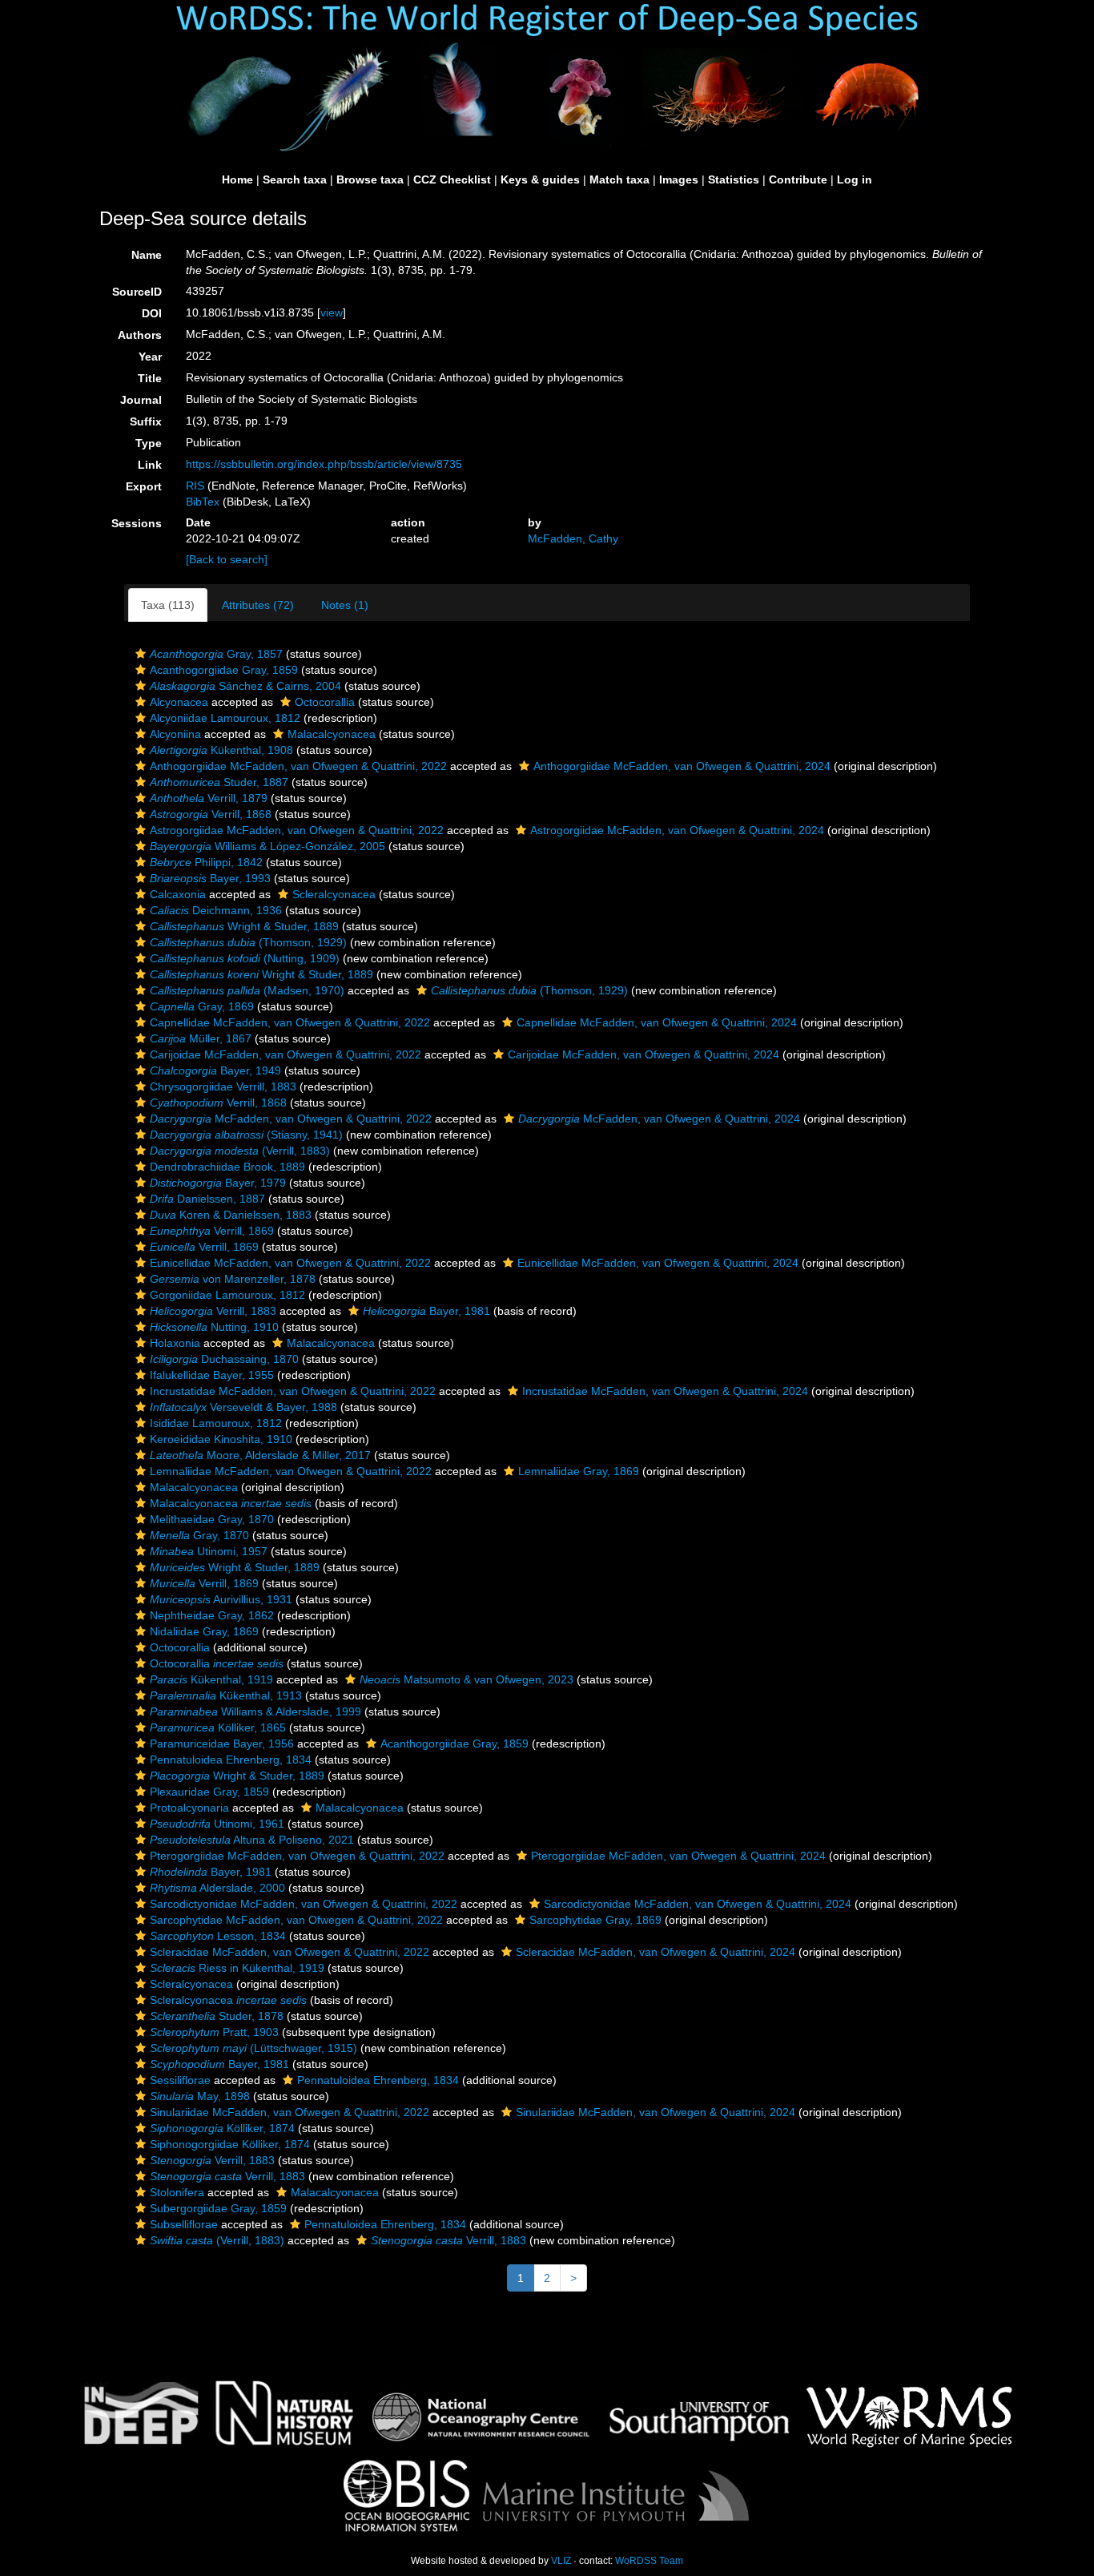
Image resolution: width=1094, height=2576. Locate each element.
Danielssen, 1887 (207, 1199)
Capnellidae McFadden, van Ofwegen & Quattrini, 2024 (657, 1022)
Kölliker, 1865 (218, 1727)
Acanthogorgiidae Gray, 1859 (224, 670)
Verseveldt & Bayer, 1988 (243, 1407)
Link (150, 465)
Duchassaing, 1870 (224, 1359)
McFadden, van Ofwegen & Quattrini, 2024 (659, 1119)
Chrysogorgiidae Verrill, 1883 (223, 1086)
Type (149, 443)
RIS (195, 486)
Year (150, 357)
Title (150, 378)
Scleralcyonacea (334, 894)
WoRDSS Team (649, 2561)
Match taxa (619, 179)
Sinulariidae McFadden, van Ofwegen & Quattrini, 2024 (656, 2112)
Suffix (146, 421)
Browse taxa (370, 179)
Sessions (137, 523)
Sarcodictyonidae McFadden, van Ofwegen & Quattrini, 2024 (698, 1904)
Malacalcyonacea (332, 734)
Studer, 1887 (219, 782)
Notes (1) (345, 605)
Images (679, 179)
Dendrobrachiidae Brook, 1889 (227, 1167)
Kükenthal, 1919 (211, 1679)
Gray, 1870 (199, 1535)
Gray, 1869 (202, 1006)
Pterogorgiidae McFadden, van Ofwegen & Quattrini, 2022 (297, 1856)
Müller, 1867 (201, 1038)
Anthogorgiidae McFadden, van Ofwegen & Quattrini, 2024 (682, 766)
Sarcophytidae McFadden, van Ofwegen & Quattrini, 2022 (296, 1920)
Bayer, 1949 (215, 1070)
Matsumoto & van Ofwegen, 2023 (467, 1679)
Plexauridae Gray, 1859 (209, 1792)
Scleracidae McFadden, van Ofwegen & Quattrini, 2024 (656, 1952)
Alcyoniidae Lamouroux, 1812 (225, 718)
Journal (141, 400)
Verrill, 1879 (209, 798)
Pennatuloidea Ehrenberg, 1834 (231, 1760)
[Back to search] (227, 559)
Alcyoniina (175, 734)
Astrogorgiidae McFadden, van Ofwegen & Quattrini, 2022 (297, 830)
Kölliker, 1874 (222, 2128)
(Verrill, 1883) (240, 1151)
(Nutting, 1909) (245, 958)
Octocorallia (325, 702)
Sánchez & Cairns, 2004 (245, 686)
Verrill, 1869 (212, 1231)
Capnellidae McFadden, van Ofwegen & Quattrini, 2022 (290, 1022)
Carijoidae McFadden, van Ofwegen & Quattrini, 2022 (286, 1054)
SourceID (137, 292)
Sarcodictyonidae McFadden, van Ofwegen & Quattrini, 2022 (304, 1904)
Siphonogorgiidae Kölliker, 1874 (230, 2144)
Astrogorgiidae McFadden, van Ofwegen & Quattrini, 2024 (677, 830)
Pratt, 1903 (214, 2032)
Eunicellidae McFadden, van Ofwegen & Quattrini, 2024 (658, 1263)
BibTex (203, 502)
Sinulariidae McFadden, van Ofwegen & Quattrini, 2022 (290, 2112)
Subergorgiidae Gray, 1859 (218, 2208)
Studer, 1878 (217, 2016)
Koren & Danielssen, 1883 (231, 1215)
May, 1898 (200, 2096)
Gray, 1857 (216, 654)
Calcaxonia (178, 894)
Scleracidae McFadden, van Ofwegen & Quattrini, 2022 (290, 1952)
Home (237, 179)
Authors (140, 335)
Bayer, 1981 (426, 1311)
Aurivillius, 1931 (221, 1599)
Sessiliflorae (180, 2080)
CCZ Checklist (452, 179)
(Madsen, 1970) (247, 990)
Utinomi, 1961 (217, 1824)
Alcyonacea (179, 702)
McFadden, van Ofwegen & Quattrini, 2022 (291, 1119)
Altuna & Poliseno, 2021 (252, 1840)
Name (147, 255)
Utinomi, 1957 (209, 1551)
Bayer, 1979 (218, 1183)
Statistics (734, 179)
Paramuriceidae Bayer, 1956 (222, 1744)
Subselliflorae (184, 2224)
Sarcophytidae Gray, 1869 (595, 1920)
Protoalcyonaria (189, 1808)
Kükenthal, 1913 (226, 1695)
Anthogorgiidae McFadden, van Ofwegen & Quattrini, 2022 (298, 766)
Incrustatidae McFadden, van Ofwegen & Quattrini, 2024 (665, 1391)
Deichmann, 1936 (216, 910)
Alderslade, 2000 (217, 1888)
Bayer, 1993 (210, 878)
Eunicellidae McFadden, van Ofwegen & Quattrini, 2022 (290, 1263)
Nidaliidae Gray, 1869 (204, 1631)
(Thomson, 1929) (248, 942)
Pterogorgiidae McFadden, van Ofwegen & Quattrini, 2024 (678, 1856)
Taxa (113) (168, 605)
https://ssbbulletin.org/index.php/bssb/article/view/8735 (324, 464)
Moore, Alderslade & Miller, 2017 (260, 1455)
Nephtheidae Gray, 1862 (212, 1615)
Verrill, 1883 (213, 1311)
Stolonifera (177, 2192)
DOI (152, 313)
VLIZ (561, 2561)
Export (144, 486)
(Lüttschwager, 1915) (253, 2048)
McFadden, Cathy (573, 538)
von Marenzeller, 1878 (233, 1279)
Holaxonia (175, 1343)
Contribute (798, 179)
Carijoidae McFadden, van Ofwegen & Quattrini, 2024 (644, 1054)
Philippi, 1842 (206, 862)
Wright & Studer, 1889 (244, 926)
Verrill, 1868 (211, 814)
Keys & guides (540, 179)
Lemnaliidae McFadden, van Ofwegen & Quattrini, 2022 (291, 1471)
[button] (141, 654)
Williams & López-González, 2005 (267, 846)
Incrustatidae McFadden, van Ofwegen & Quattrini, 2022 (293, 1391)
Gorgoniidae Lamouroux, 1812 (227, 1295)
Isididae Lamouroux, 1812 (216, 1423)
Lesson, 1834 (218, 1936)
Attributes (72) (258, 605)
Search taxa (295, 179)
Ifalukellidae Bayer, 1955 (212, 1375)
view (332, 312)
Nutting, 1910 (214, 1327)
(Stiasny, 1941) (246, 1135)
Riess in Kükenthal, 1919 (237, 1968)
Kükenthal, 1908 (221, 750)
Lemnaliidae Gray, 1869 (579, 1471)
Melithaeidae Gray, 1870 (212, 1519)
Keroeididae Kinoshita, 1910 (221, 1439)
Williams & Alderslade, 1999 (255, 1711)
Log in (855, 179)
